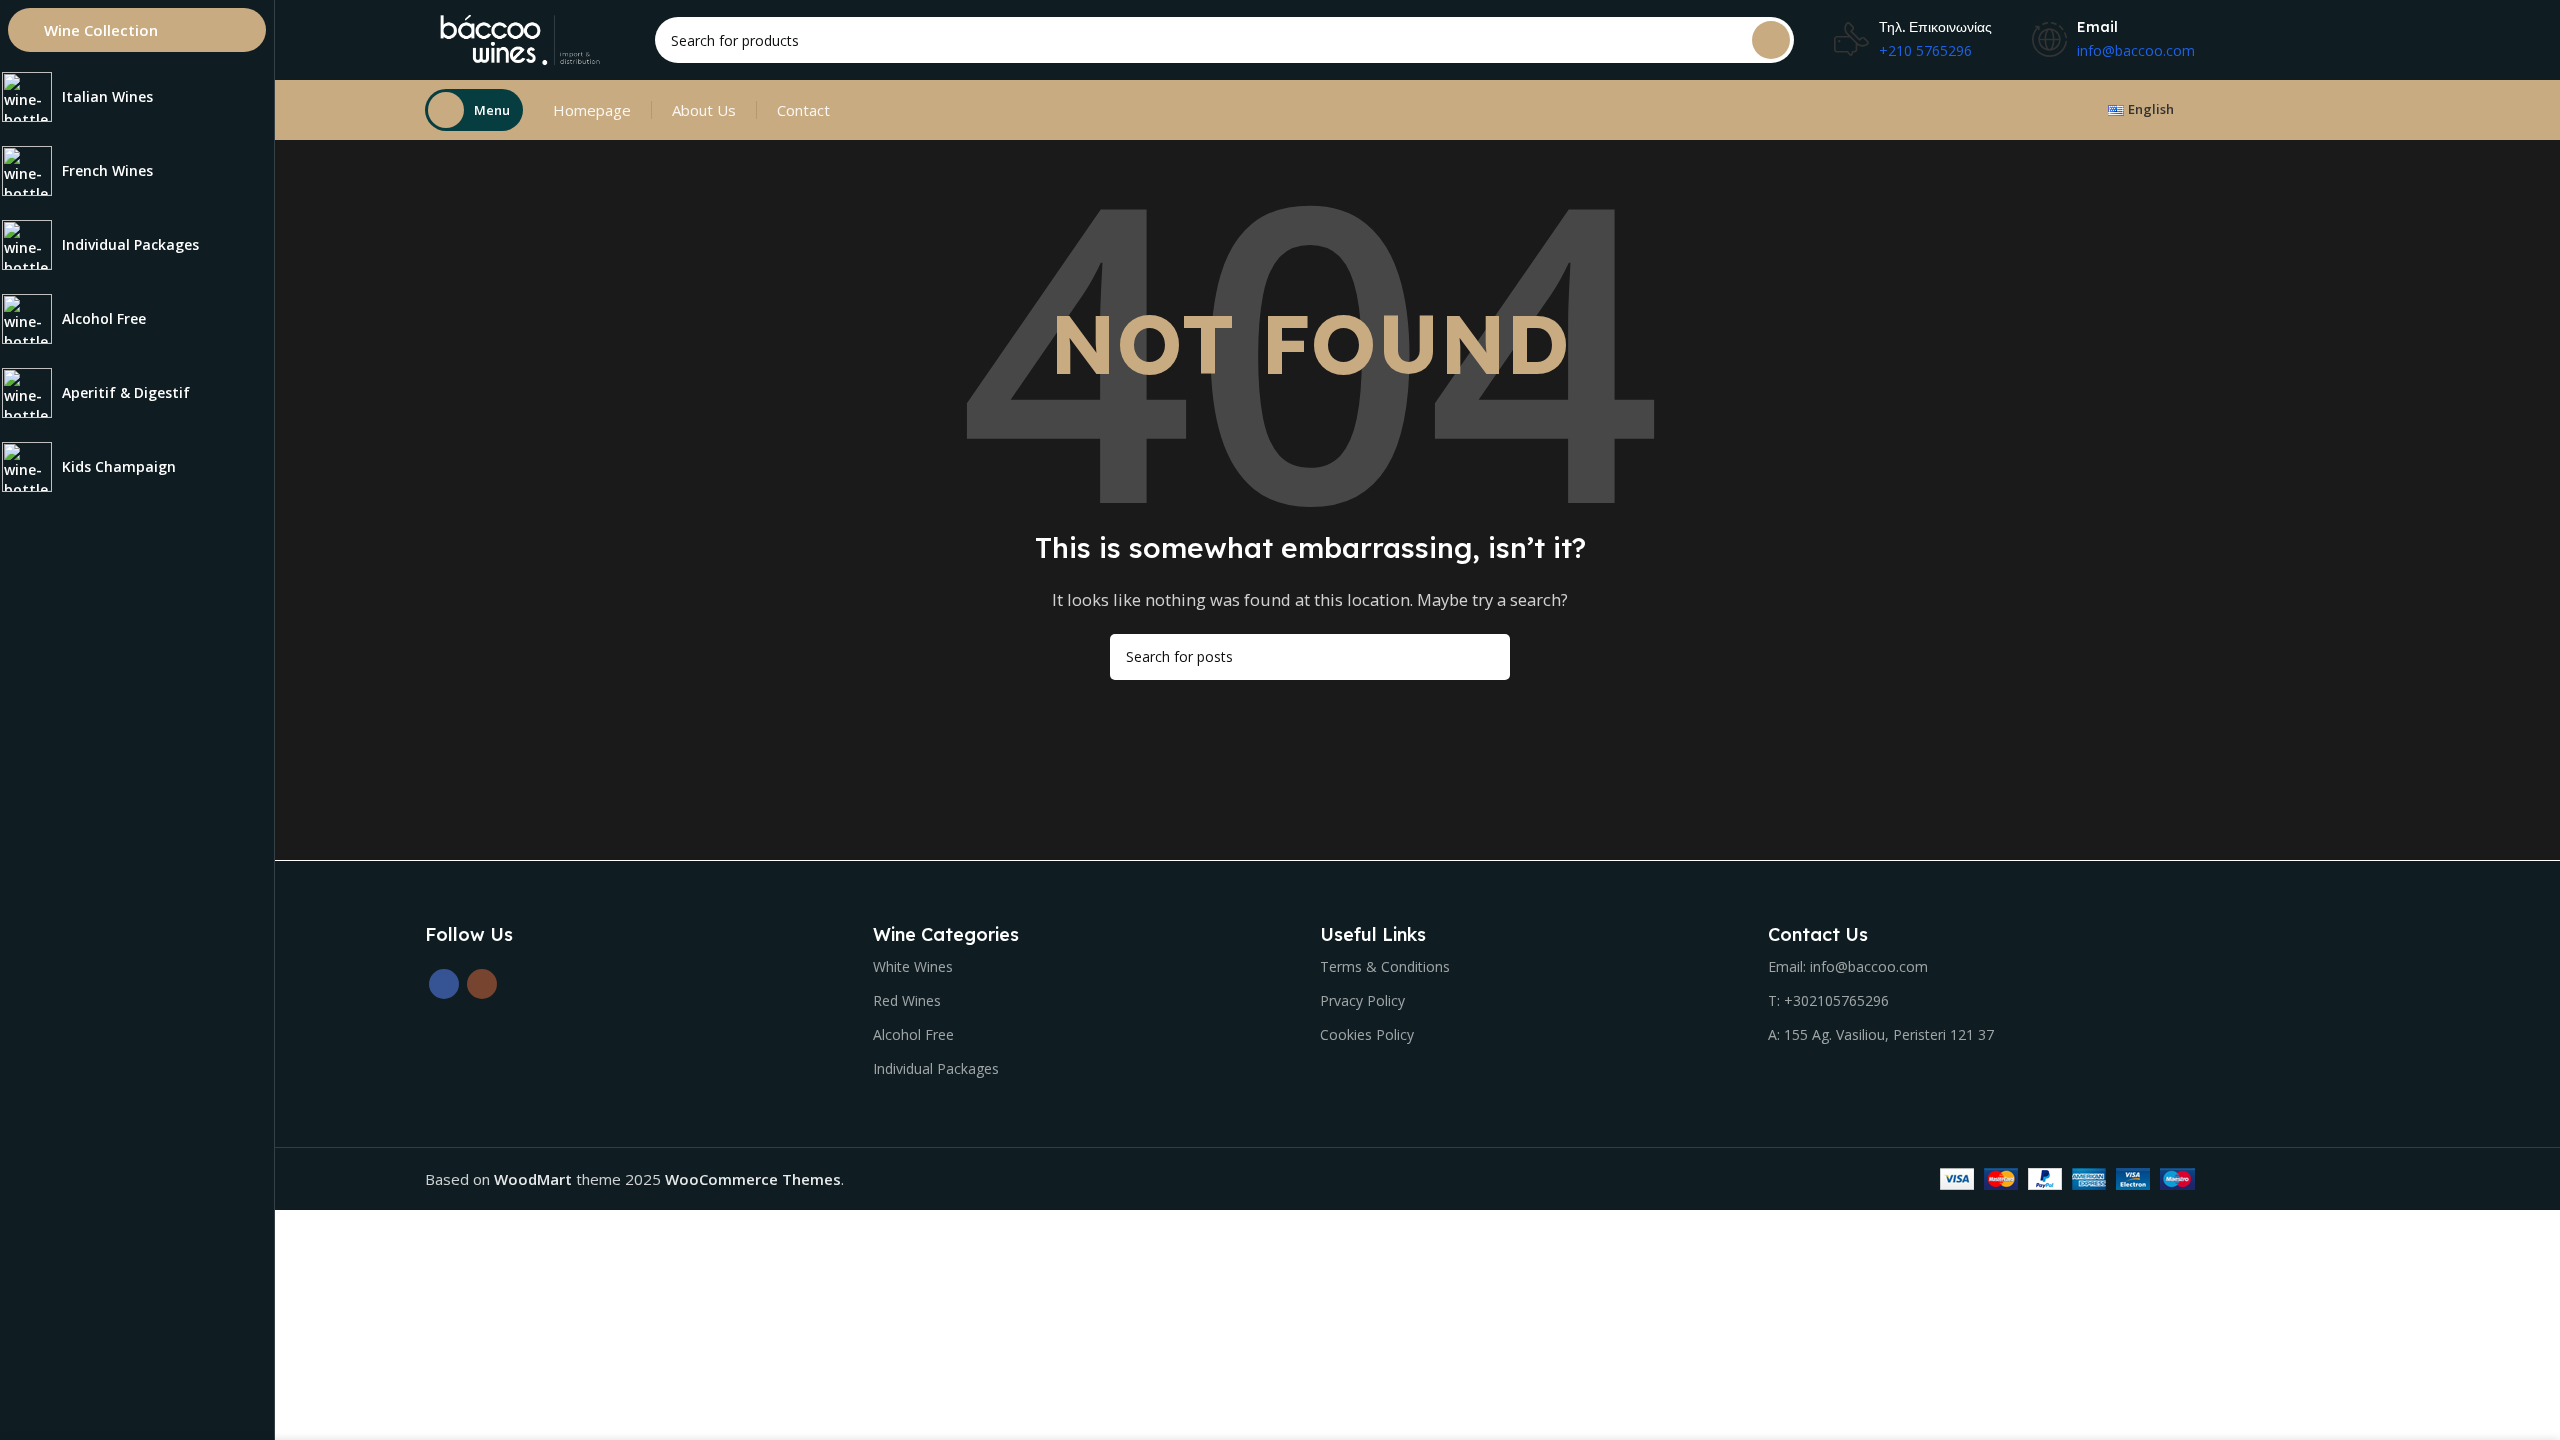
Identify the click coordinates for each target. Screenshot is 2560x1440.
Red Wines (907, 1000)
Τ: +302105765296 (1828, 1000)
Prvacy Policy (1362, 1000)
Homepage (592, 110)
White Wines (913, 966)
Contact (803, 110)
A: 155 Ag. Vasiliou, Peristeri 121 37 (1881, 1034)
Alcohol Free (913, 1034)
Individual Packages (936, 1068)
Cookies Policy (1367, 1034)
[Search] (1771, 40)
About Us (704, 110)
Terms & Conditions (1385, 966)
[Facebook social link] (444, 984)
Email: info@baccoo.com (1848, 966)
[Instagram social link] (482, 984)
